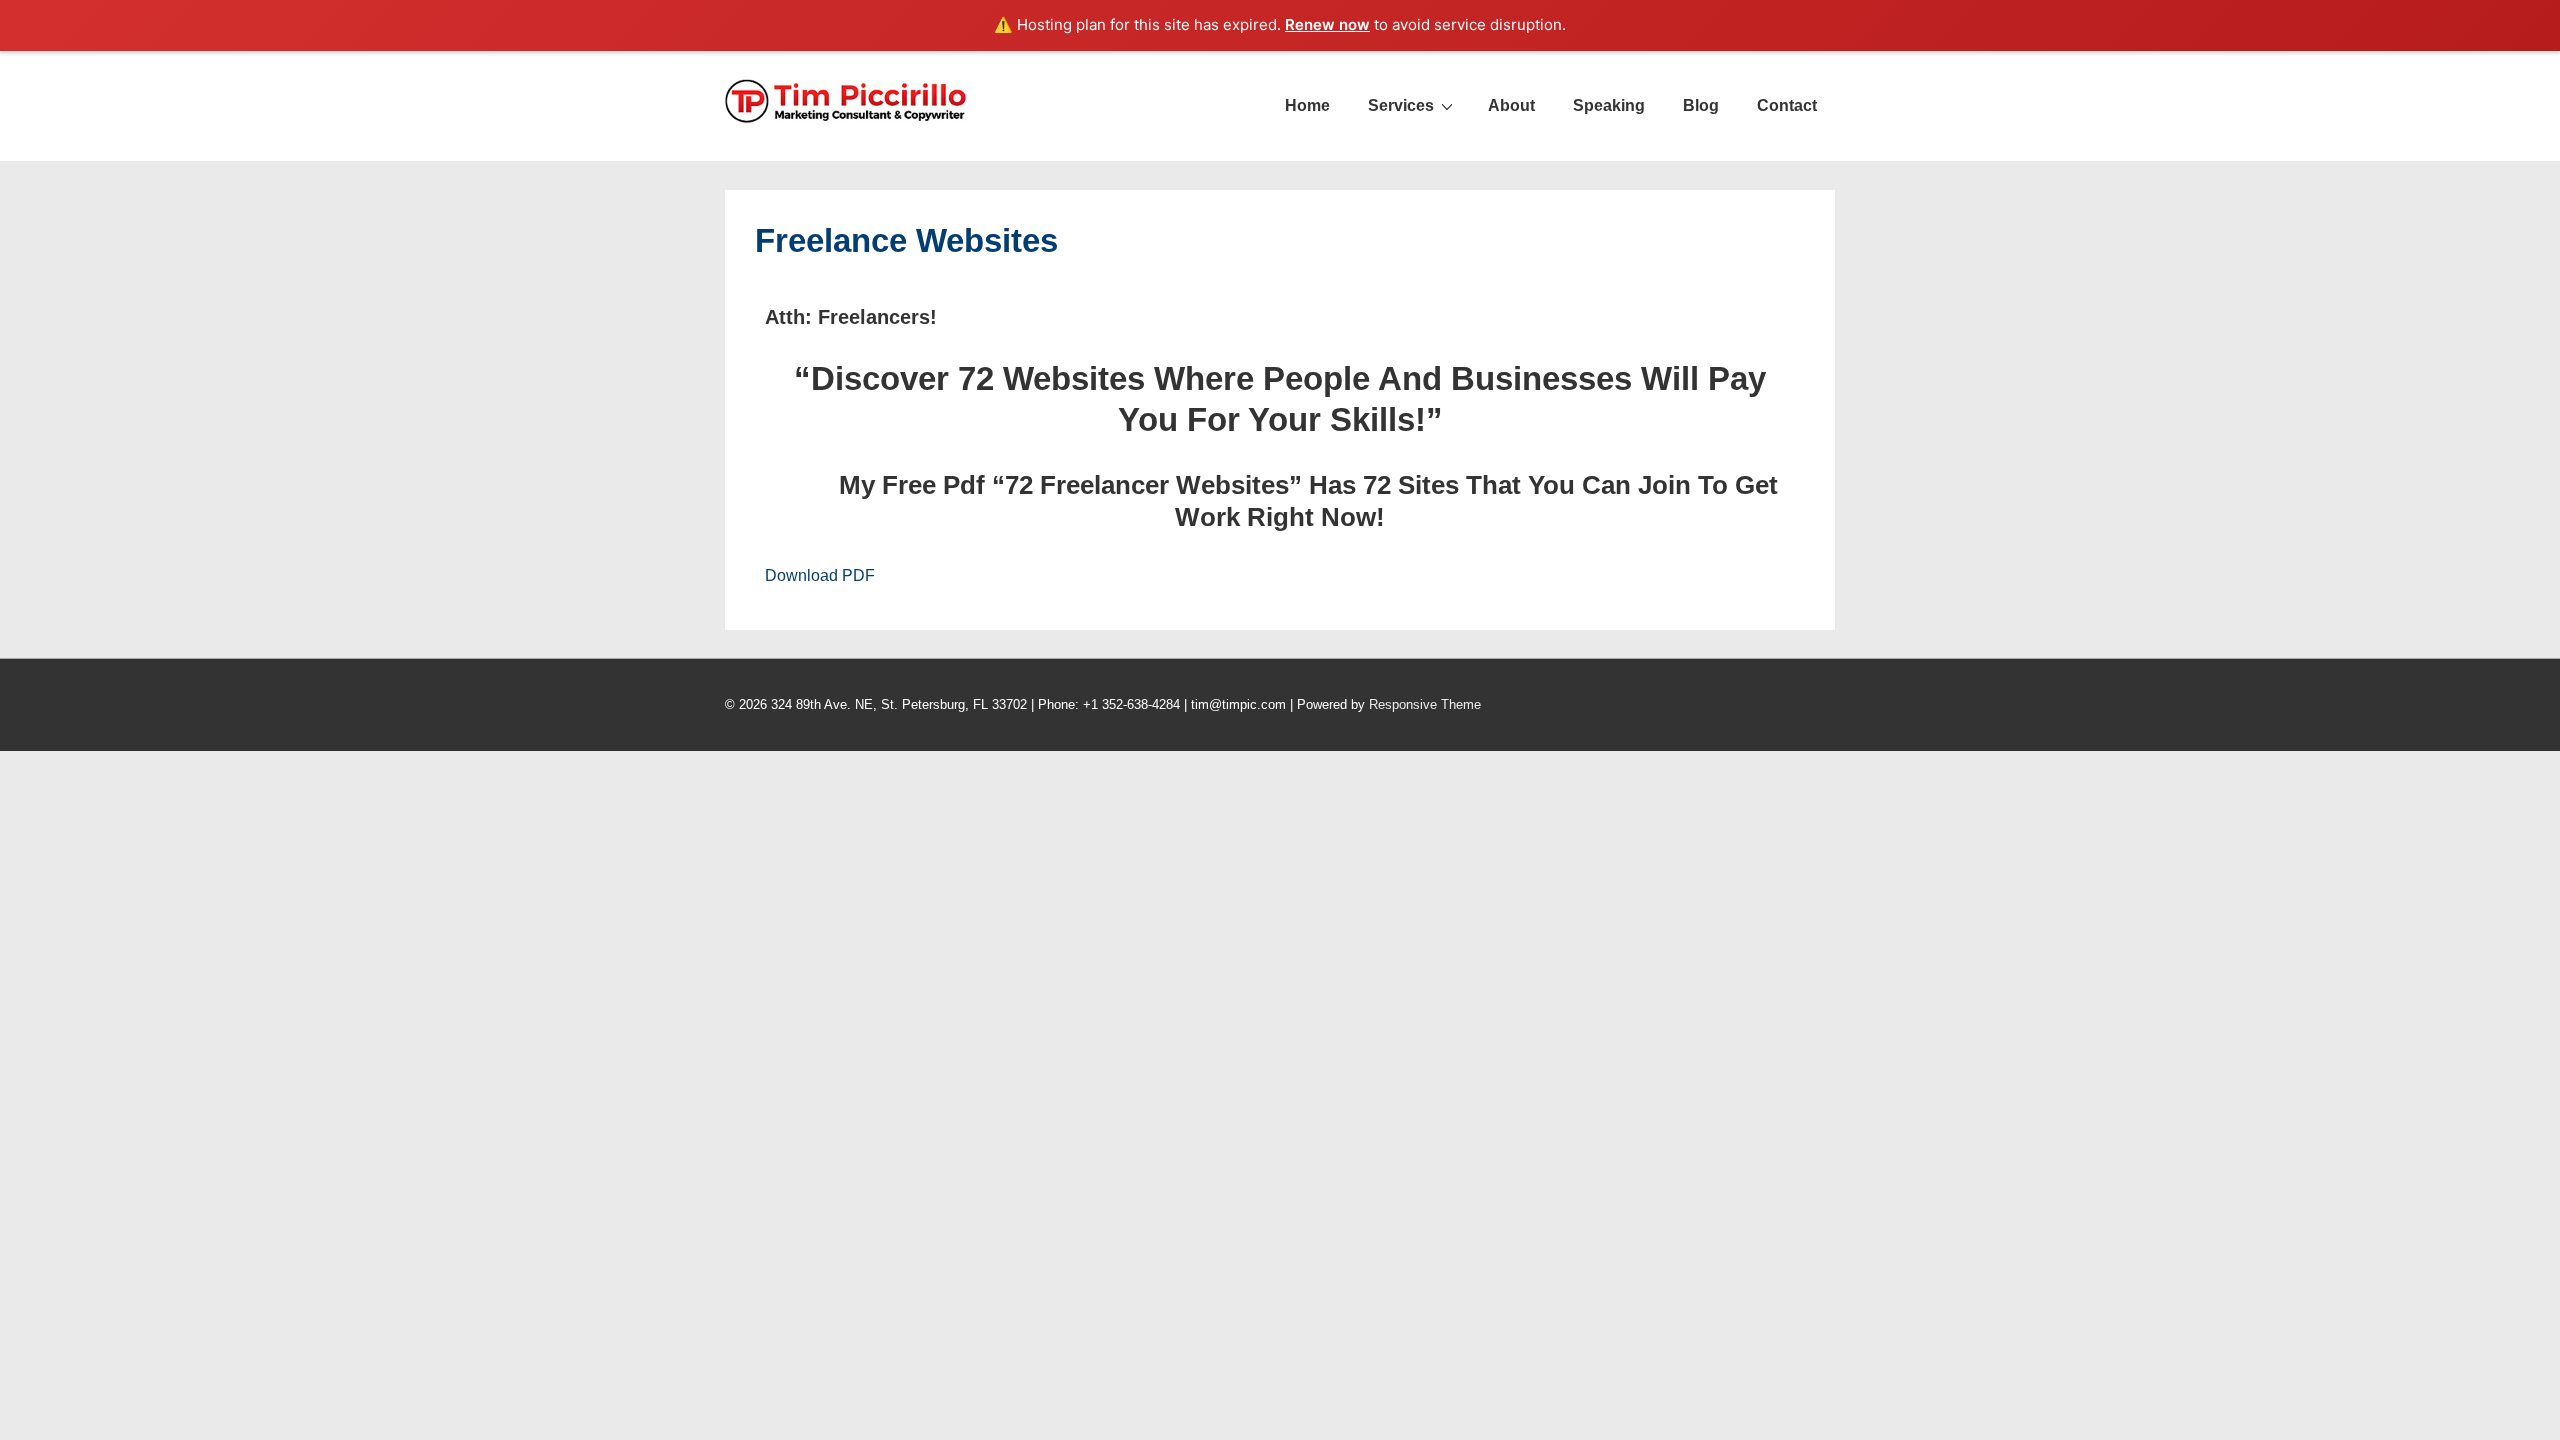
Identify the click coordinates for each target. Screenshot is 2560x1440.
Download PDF (820, 575)
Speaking (1609, 105)
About (1511, 105)
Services (1401, 105)
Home (1307, 105)
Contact (1787, 105)
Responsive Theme (1425, 704)
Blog (1701, 105)
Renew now (1327, 24)
